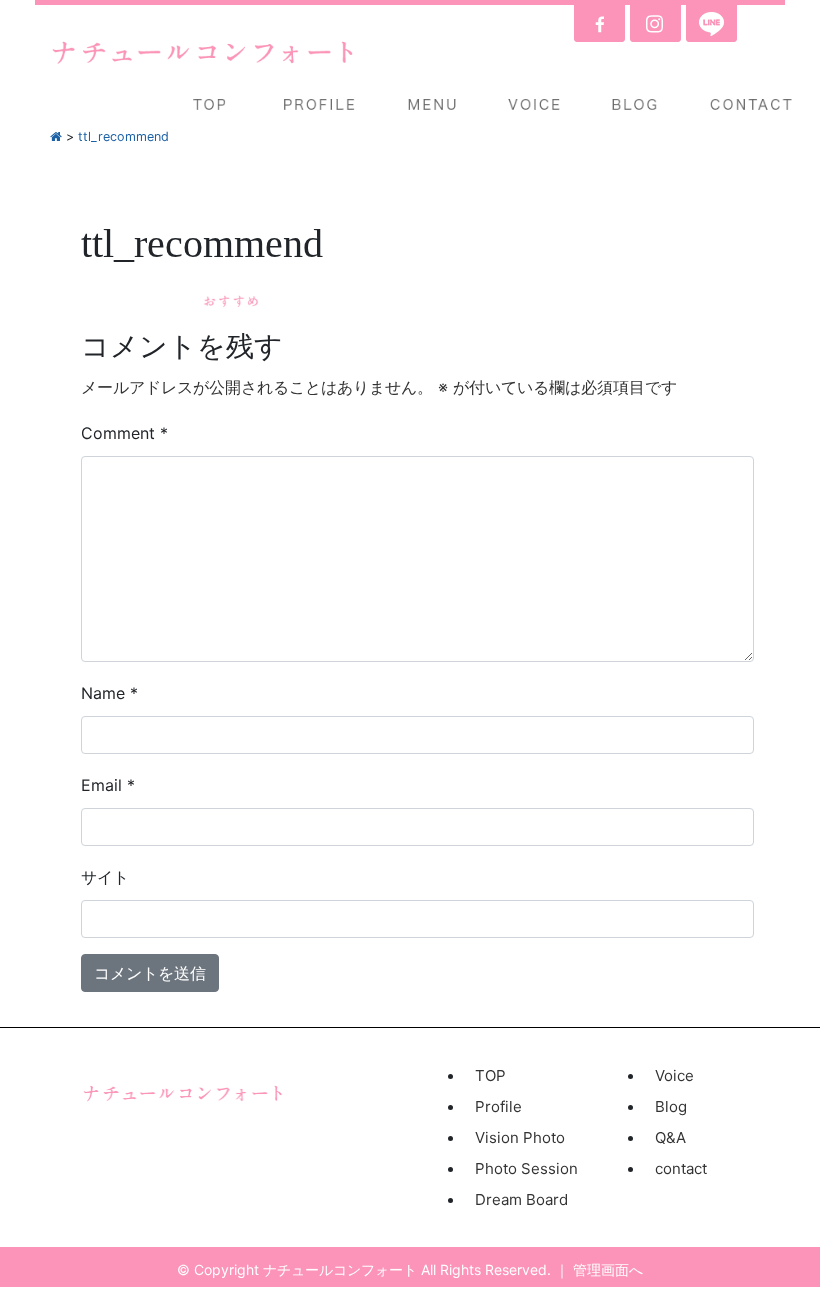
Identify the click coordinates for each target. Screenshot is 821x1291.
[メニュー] (432, 103)
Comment (124, 433)
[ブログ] (635, 103)
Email (108, 785)
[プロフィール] (319, 103)
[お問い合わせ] (753, 103)
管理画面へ (608, 1269)
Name (109, 693)
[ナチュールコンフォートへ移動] (56, 136)
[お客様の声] (534, 103)
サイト (105, 877)
